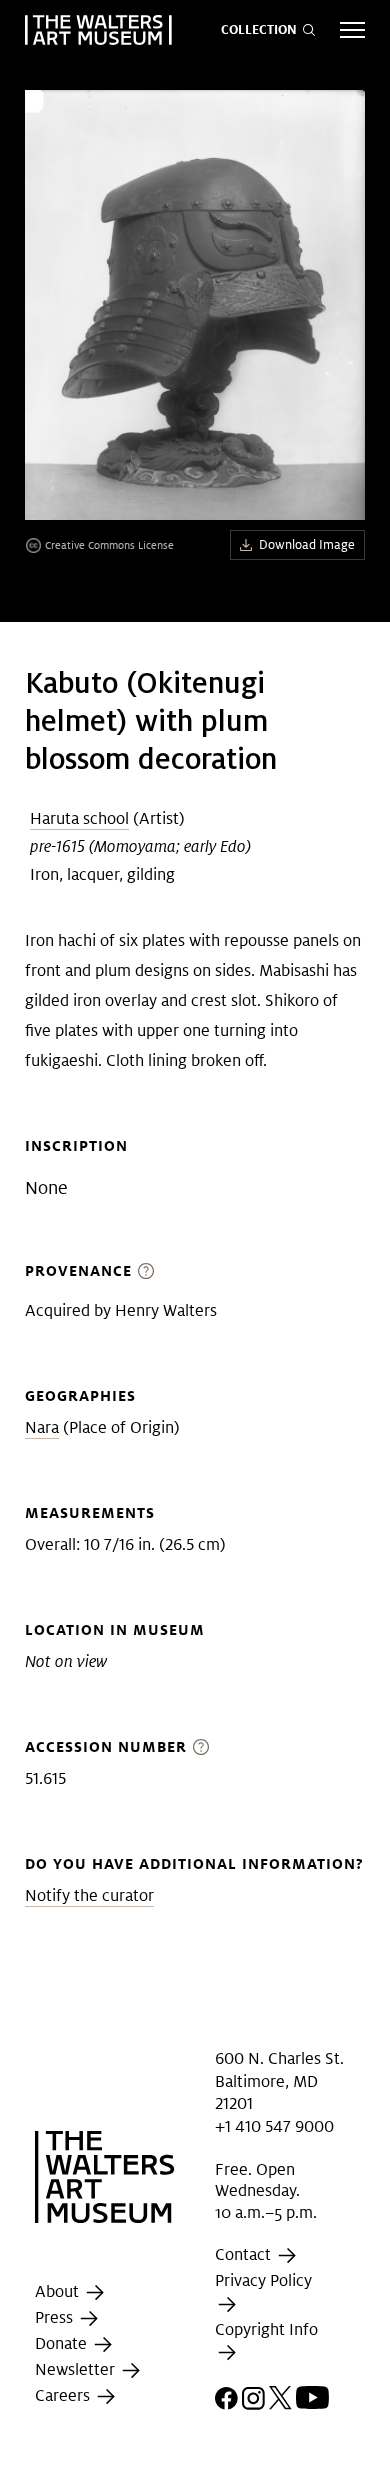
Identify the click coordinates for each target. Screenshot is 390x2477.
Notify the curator (89, 1895)
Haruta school (79, 818)
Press (56, 2318)
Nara (42, 1427)
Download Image (307, 544)
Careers (64, 2396)
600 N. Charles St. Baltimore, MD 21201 (279, 2081)
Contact (245, 2255)
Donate (63, 2344)
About (59, 2292)
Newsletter (77, 2370)
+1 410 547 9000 (274, 2126)
